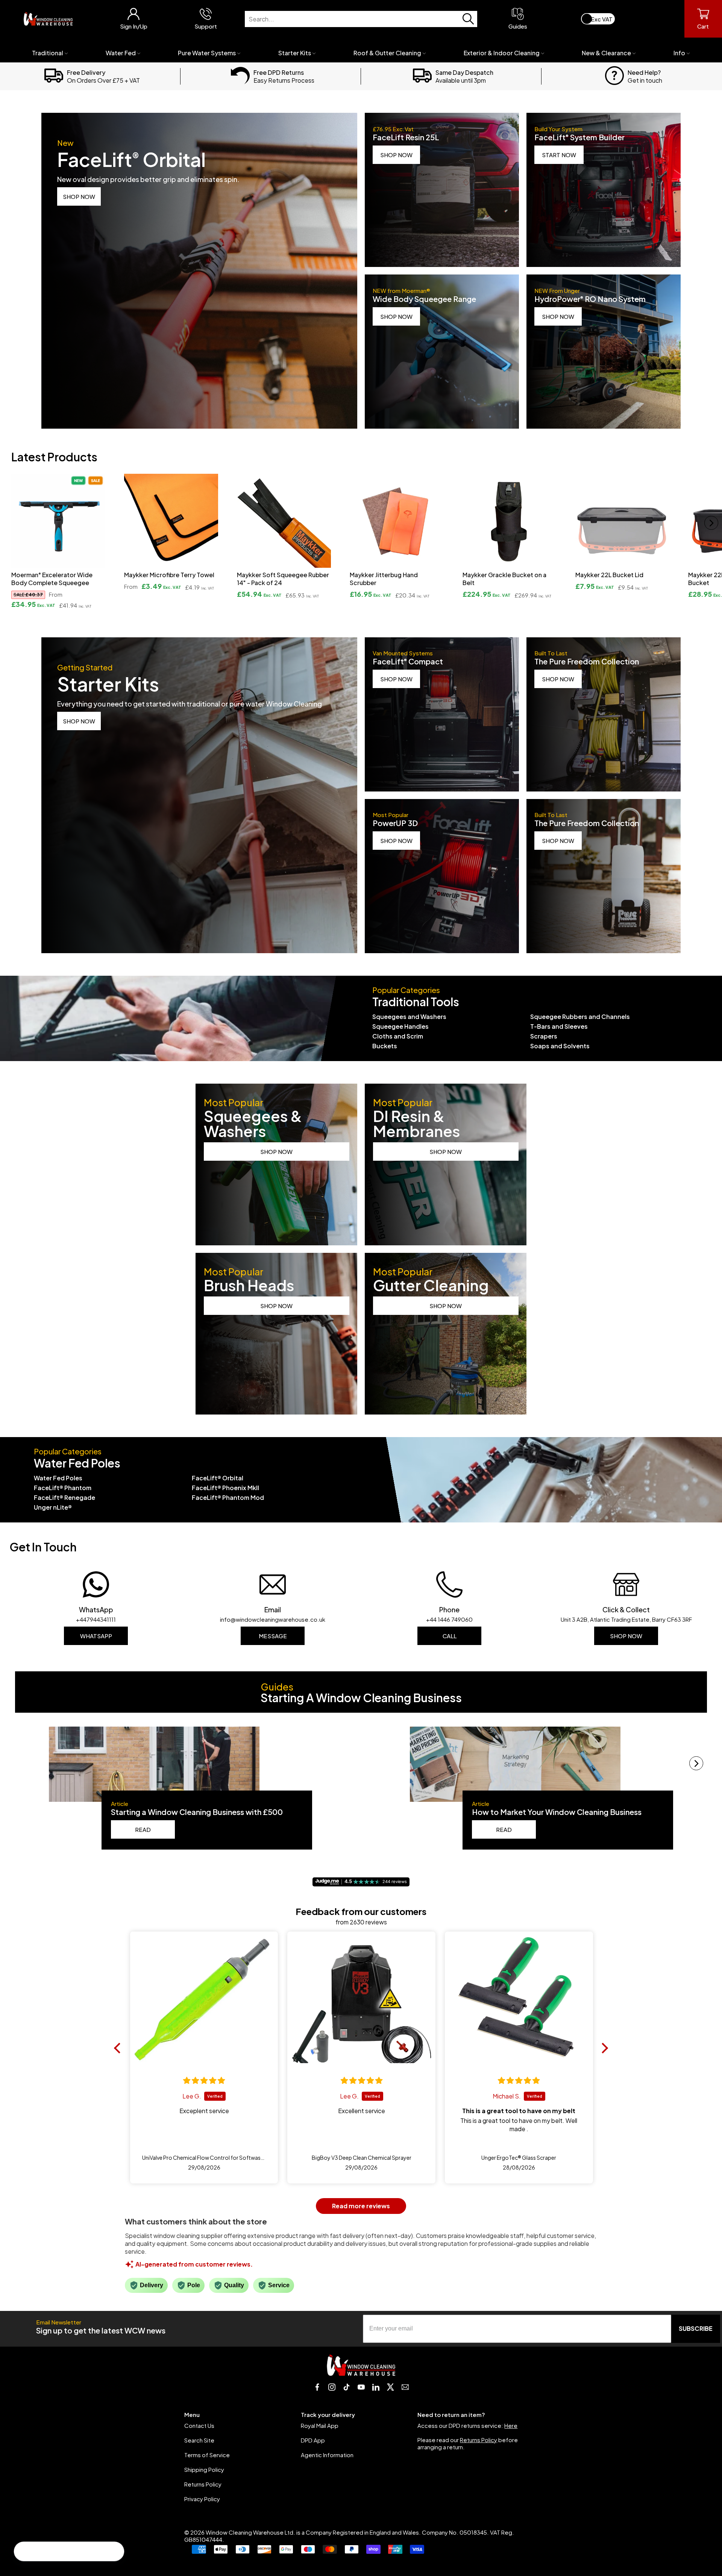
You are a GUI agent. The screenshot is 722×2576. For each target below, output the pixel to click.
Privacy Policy (202, 2499)
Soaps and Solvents (560, 1046)
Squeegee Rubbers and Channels (580, 1017)
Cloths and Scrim (398, 1036)
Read (143, 1829)
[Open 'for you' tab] (24, 2552)
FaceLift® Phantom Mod (228, 1497)
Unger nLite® (53, 1507)
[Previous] (11, 523)
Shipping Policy (204, 2469)
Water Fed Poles (58, 1478)
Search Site (199, 2440)
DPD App (313, 2440)
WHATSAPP (96, 1636)
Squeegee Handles (400, 1026)
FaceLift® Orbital (218, 1478)
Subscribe (696, 2328)
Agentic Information (327, 2455)
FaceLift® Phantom (63, 1488)
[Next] (711, 523)
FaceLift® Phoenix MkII (225, 1488)
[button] (119, 2048)
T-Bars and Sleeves (559, 1026)
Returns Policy (203, 2484)
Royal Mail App (320, 2425)
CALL (450, 1636)
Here (511, 2425)
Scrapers (544, 1036)
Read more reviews (361, 2206)
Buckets (385, 1046)
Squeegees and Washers (409, 1017)
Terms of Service (207, 2455)
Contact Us (199, 2425)
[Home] (48, 19)
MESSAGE (273, 1636)
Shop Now (626, 1636)
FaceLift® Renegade (64, 1497)
